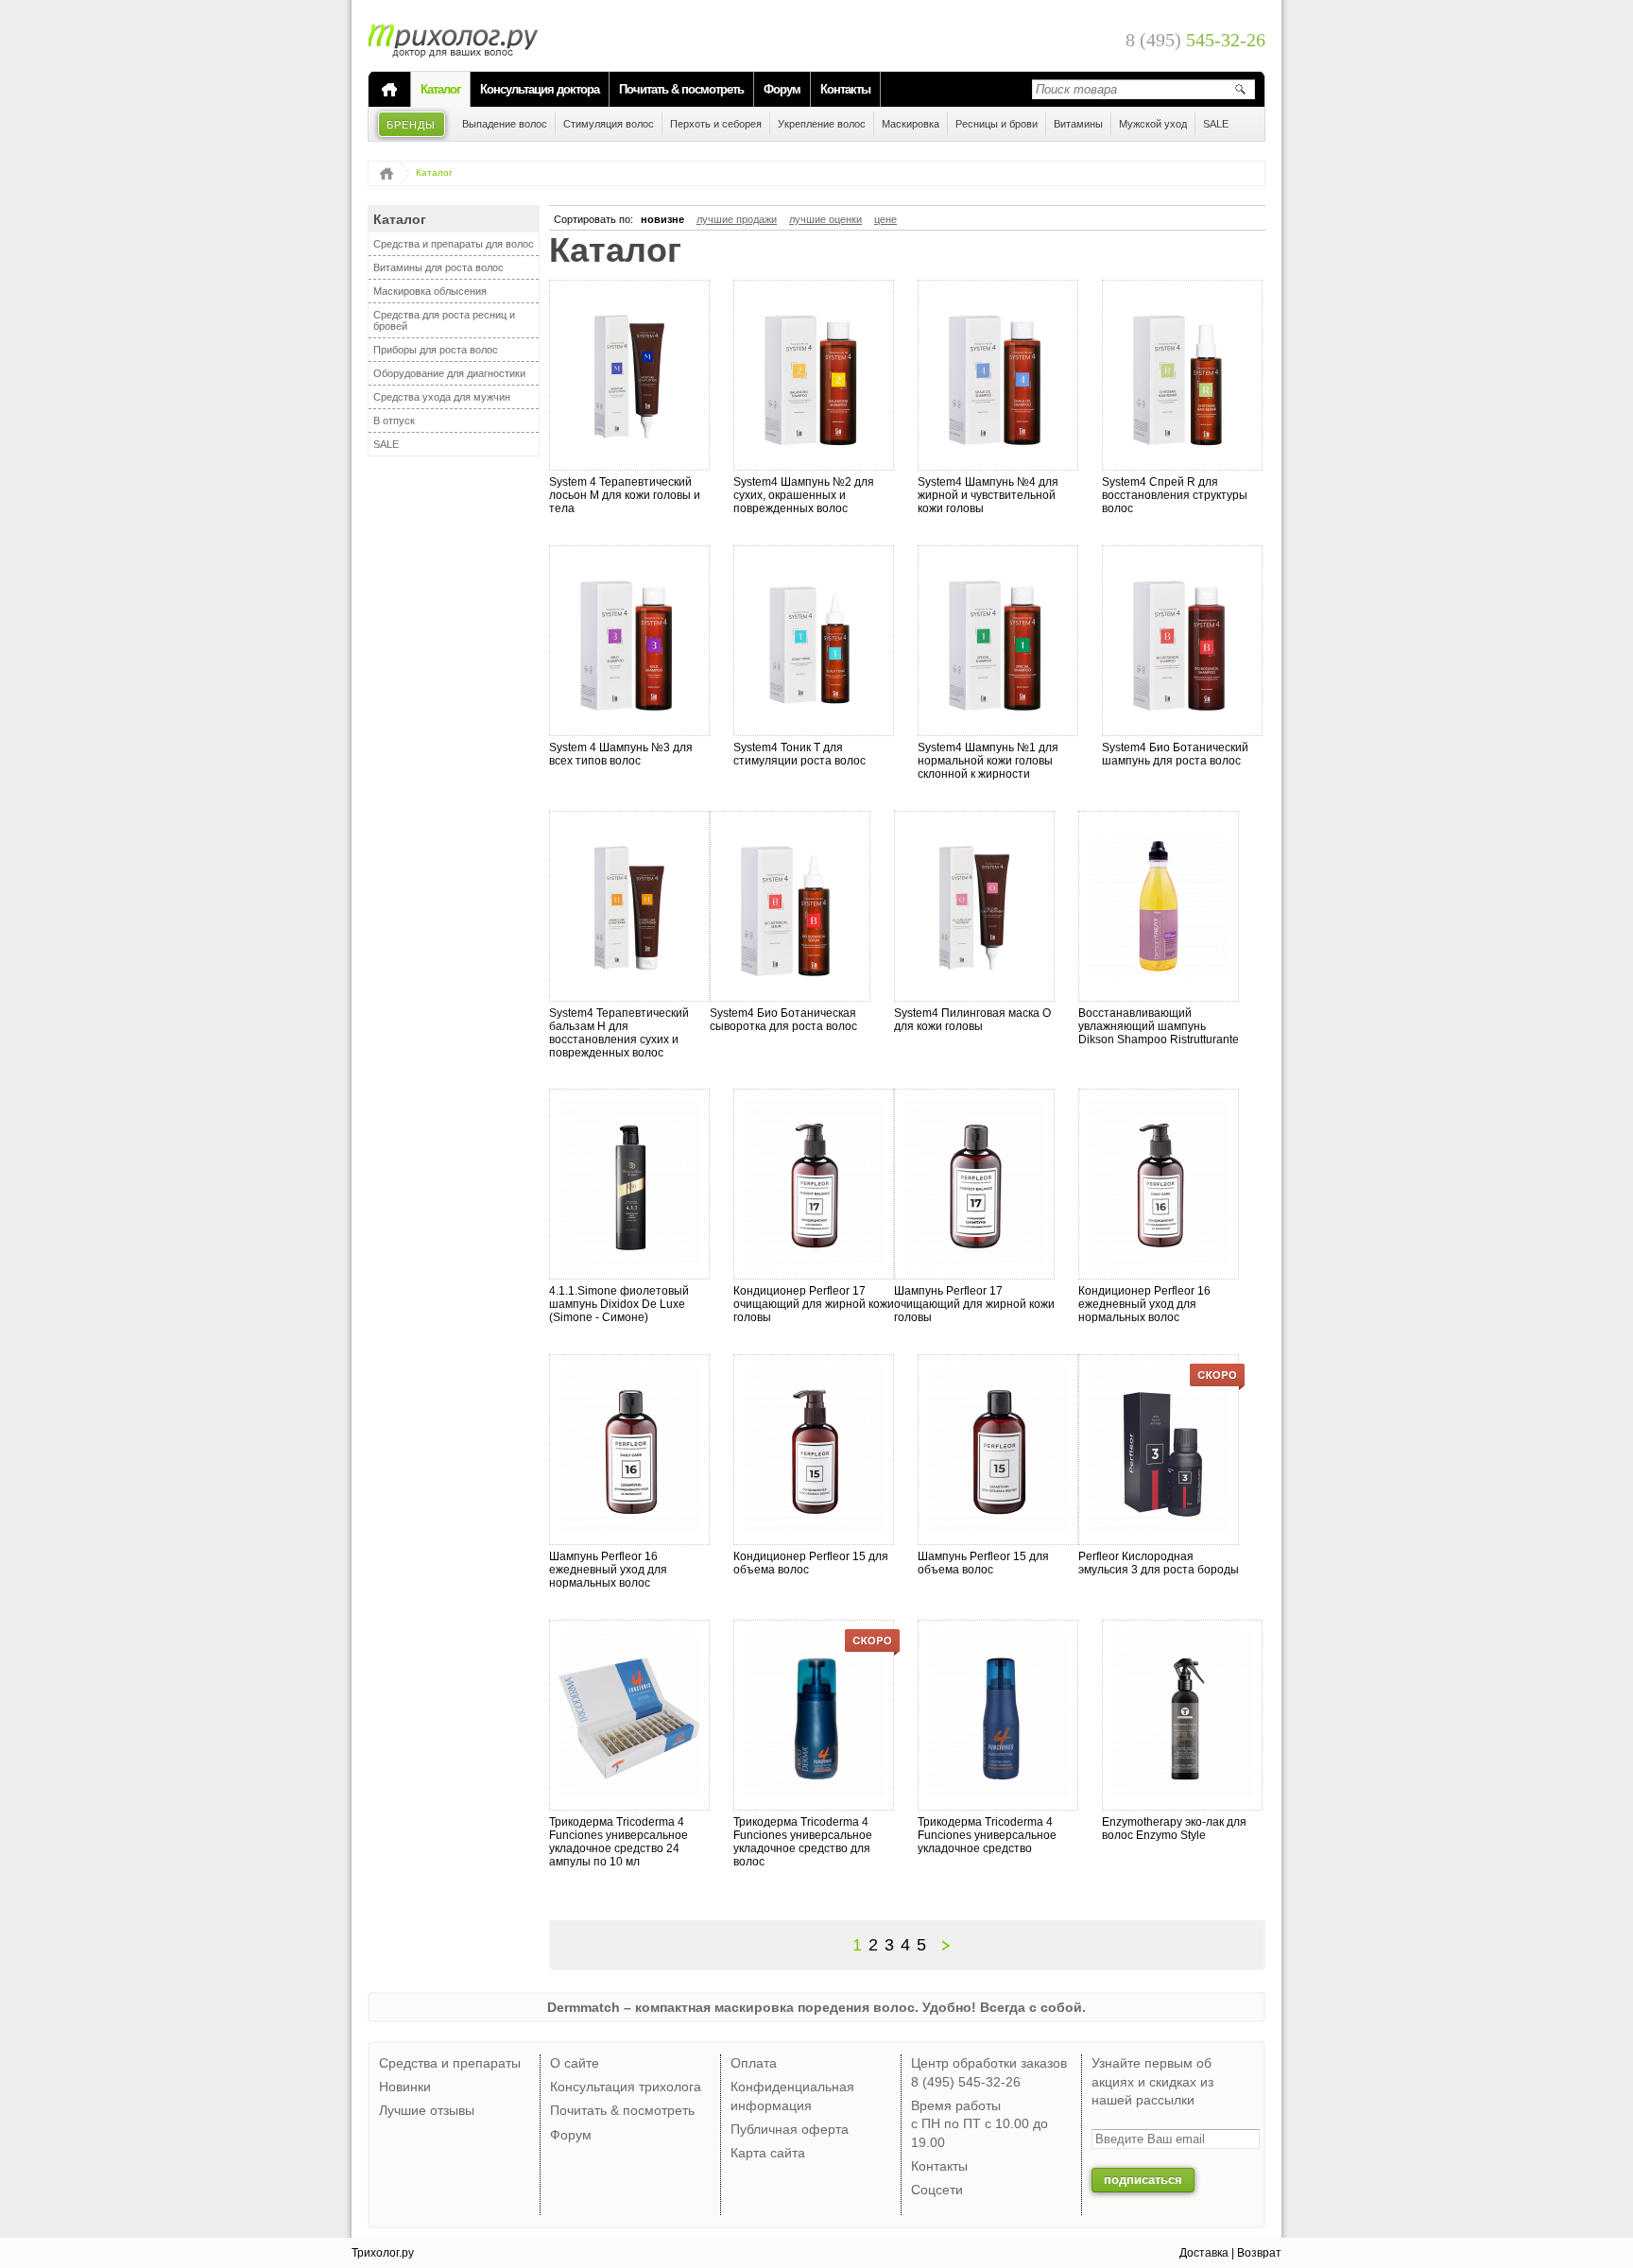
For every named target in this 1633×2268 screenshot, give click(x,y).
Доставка (1204, 2253)
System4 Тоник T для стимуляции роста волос (799, 754)
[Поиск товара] (1240, 89)
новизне (662, 219)
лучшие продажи (737, 219)
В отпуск (394, 421)
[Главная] (389, 90)
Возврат (1259, 2253)
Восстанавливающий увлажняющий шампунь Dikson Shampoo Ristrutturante (1159, 1026)
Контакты (845, 89)
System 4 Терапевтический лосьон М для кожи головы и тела (625, 495)
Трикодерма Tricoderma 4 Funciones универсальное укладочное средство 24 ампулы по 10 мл (619, 1842)
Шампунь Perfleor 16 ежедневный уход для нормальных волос (608, 1570)
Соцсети (937, 2190)
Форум (782, 89)
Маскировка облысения (430, 291)
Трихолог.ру (383, 2253)
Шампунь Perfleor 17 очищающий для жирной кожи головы (974, 1304)
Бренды (412, 125)
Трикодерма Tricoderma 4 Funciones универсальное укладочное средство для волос (803, 1842)
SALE (386, 444)
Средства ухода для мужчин (442, 397)
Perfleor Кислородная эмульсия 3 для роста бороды (1159, 1563)
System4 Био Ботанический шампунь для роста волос (1175, 754)
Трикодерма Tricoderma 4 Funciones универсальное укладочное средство (987, 1835)
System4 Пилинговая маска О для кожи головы (972, 1020)
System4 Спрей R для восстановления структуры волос (1175, 495)
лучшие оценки (825, 219)
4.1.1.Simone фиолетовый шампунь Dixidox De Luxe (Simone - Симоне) (619, 1304)
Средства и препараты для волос (454, 244)
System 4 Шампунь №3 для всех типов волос (621, 754)
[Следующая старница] (948, 1945)
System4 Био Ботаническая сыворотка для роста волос (783, 1020)
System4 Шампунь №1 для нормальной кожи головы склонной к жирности (988, 761)
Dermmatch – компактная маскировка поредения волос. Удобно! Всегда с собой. (816, 2007)
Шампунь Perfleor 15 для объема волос (983, 1563)
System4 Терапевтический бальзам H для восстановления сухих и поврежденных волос (619, 1033)
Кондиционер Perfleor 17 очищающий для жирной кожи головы (814, 1304)
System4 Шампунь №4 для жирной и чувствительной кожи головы (988, 495)
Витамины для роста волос (438, 267)
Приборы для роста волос (436, 350)
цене (885, 219)
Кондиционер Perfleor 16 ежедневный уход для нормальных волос (1144, 1304)
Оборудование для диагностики (449, 373)
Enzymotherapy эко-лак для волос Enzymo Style (1174, 1829)
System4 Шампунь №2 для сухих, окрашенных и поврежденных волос (804, 495)
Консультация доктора (540, 89)
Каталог (440, 89)
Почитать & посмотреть (681, 89)
